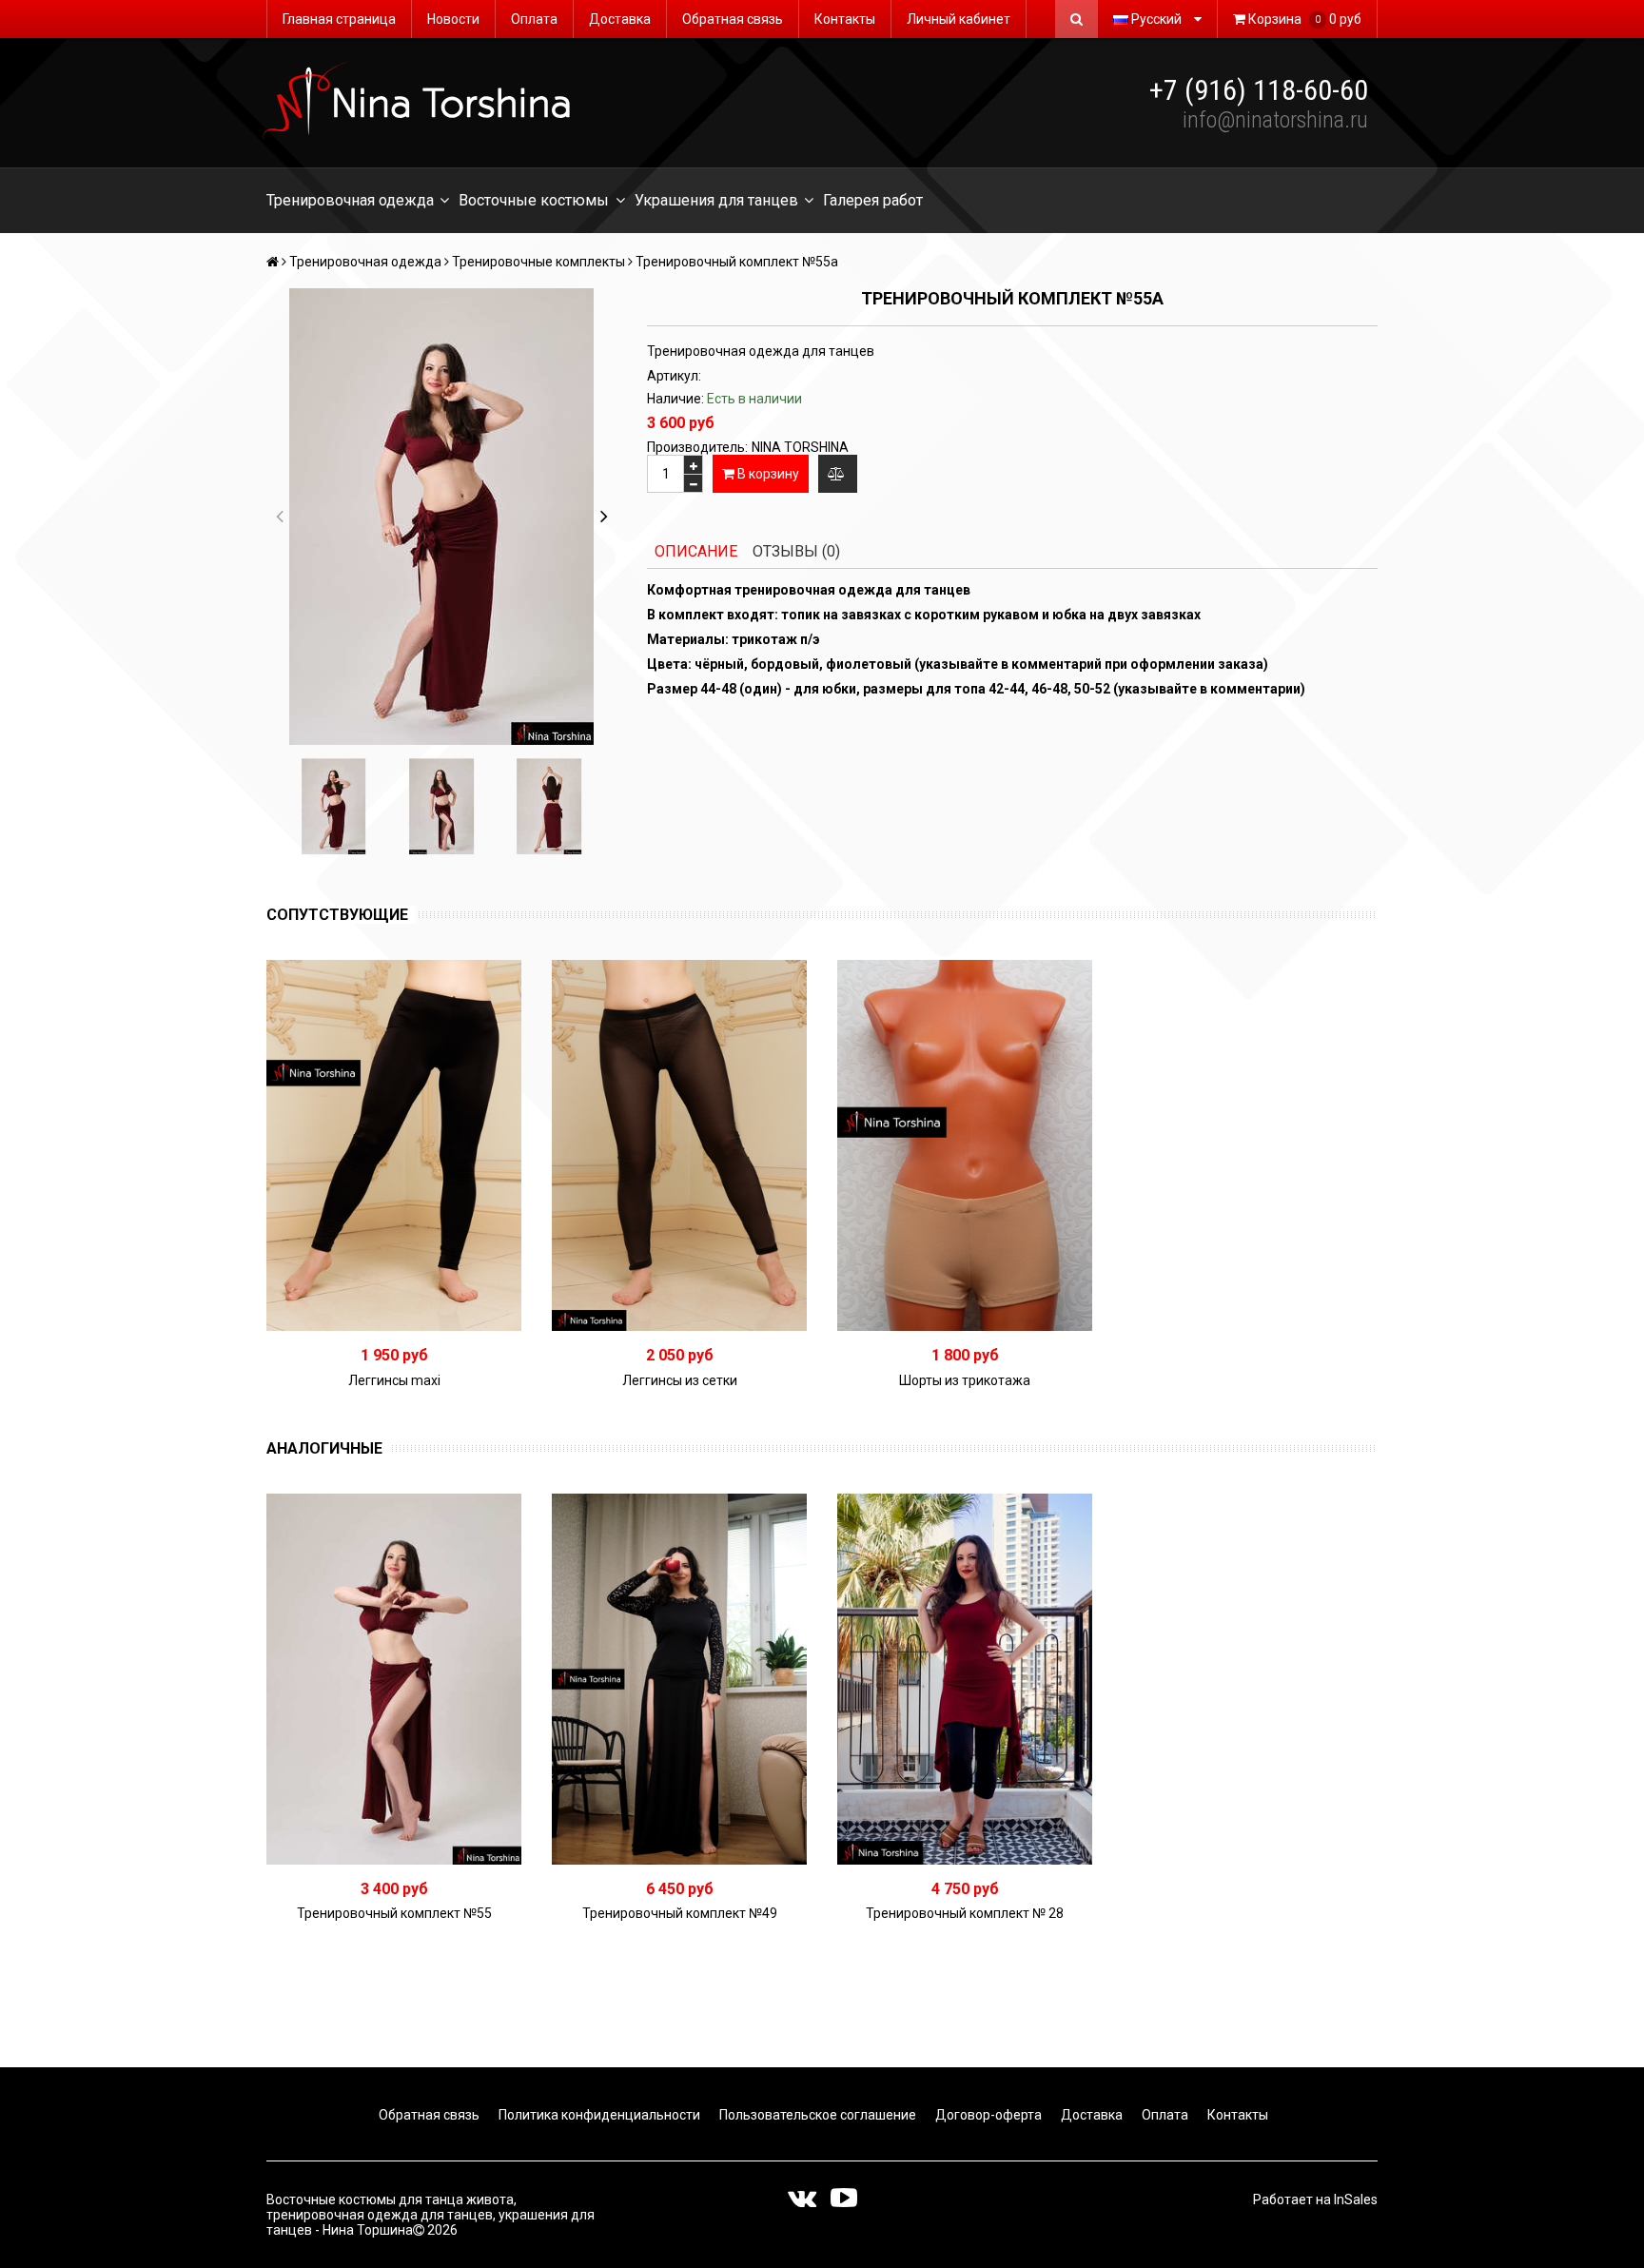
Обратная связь (733, 19)
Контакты (845, 19)
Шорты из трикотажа (965, 1380)
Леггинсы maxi (394, 1380)
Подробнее (401, 1145)
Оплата (534, 19)
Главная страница (339, 19)
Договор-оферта (987, 2115)
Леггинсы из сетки (680, 1380)
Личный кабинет (959, 19)
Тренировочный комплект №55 (394, 1913)
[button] (604, 517)
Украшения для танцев (716, 200)
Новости (453, 19)
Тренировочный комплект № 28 (965, 1913)
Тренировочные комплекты (538, 262)
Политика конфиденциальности (598, 2115)
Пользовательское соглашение (816, 2115)
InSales (1356, 2200)
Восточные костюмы (534, 200)
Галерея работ (873, 200)
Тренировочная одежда (350, 200)
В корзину (767, 474)
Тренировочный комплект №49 (680, 1913)
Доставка (620, 19)
